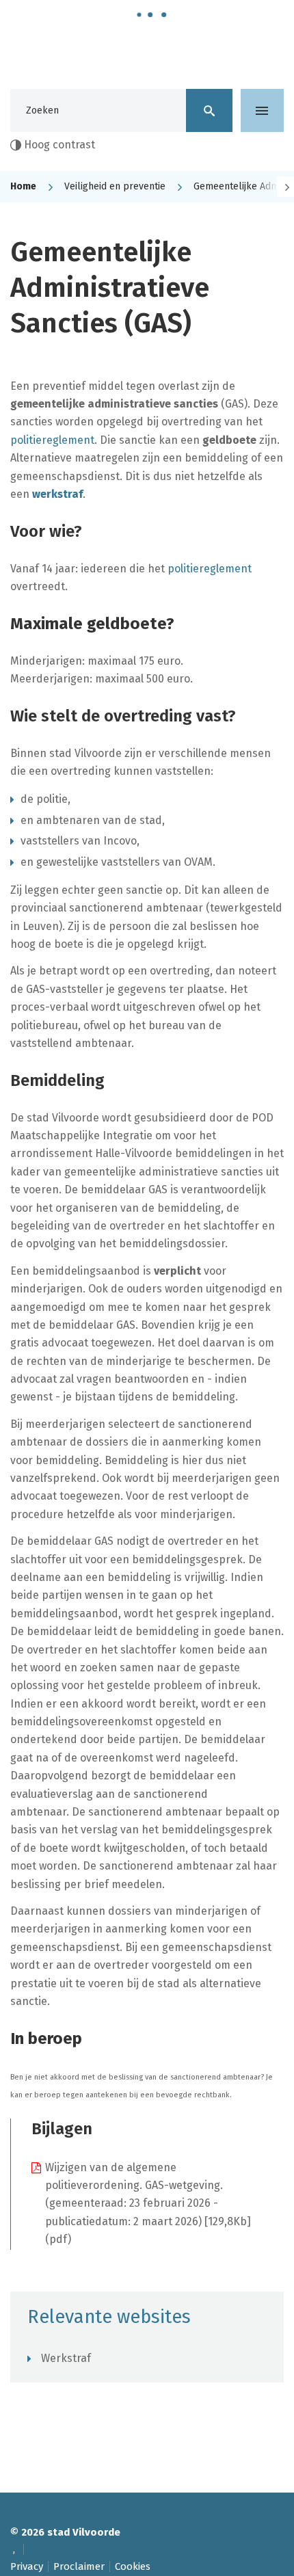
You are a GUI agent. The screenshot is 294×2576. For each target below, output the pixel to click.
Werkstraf (66, 2358)
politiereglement (52, 440)
